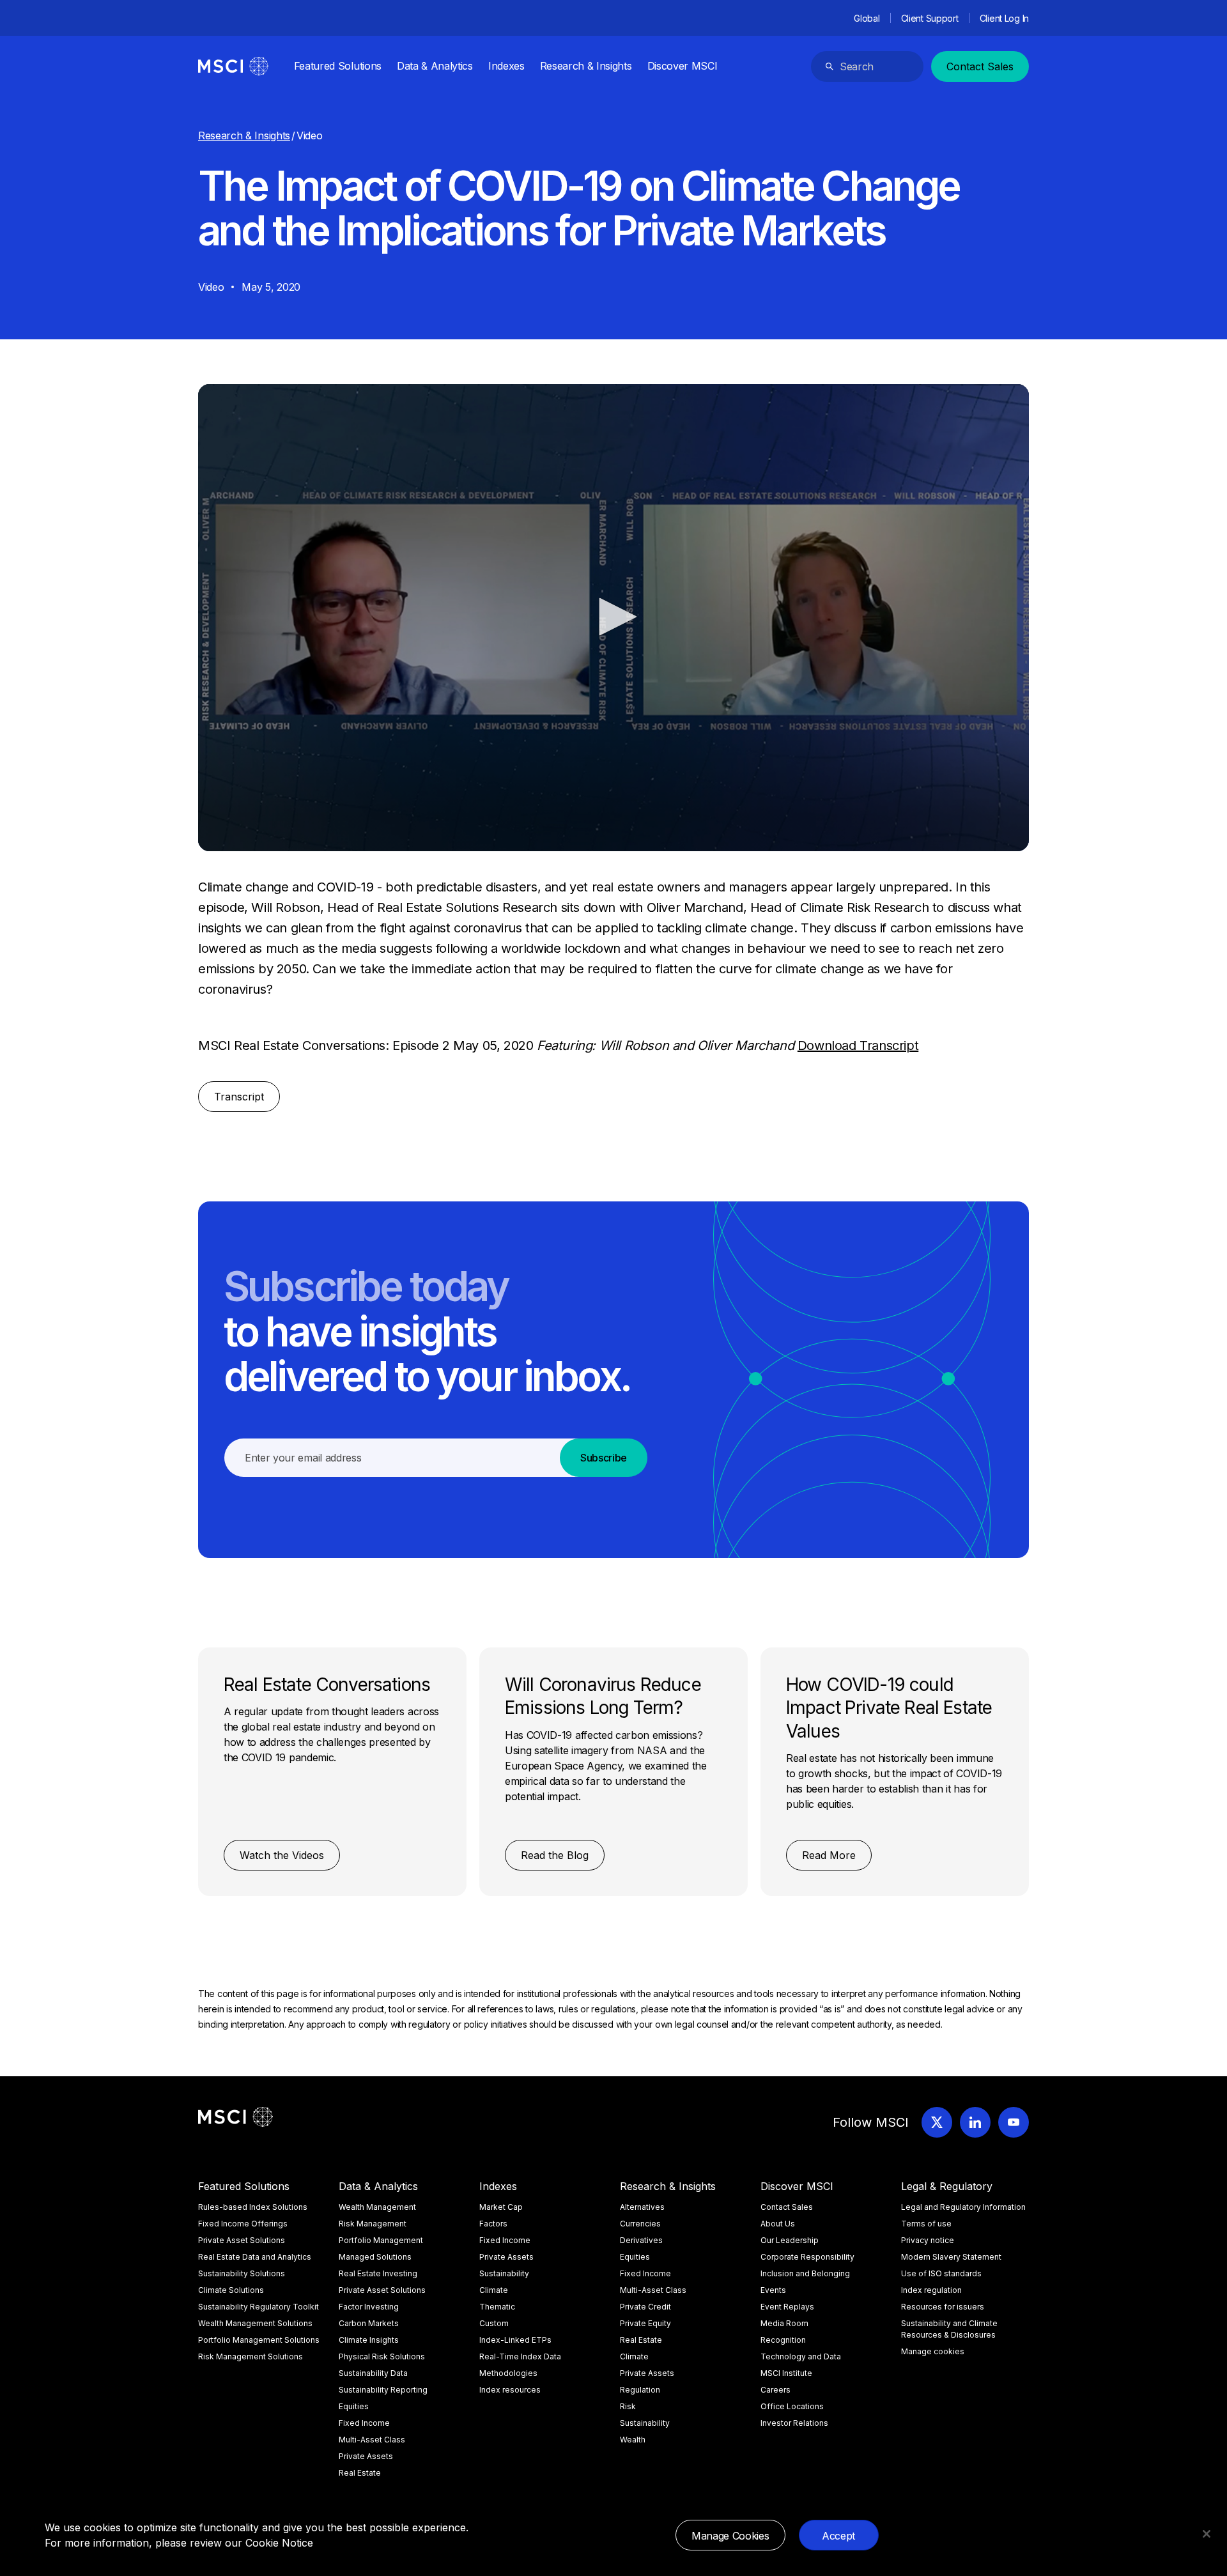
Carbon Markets (369, 2323)
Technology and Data (801, 2356)
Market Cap (501, 2207)
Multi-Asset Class (372, 2440)
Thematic (497, 2307)
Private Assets (366, 2456)
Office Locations (792, 2406)
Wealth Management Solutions (255, 2323)
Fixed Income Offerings (243, 2224)
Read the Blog (555, 1855)
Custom (494, 2323)
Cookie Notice (279, 2543)
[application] (613, 618)
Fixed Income (364, 2423)
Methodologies (508, 2373)
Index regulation (931, 2290)
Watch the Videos (282, 1855)
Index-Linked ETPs (515, 2340)
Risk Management (373, 2224)
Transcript (239, 1097)
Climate (494, 2290)
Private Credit (645, 2307)
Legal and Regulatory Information (963, 2207)
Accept (838, 2536)
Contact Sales (980, 66)
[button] (613, 617)
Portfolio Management (381, 2240)
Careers (776, 2390)
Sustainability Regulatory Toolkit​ (259, 2307)
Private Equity (645, 2323)
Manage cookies (933, 2351)
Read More (829, 1855)
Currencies (640, 2224)
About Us (778, 2224)
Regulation (640, 2390)
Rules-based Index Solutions (253, 2207)
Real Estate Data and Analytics (255, 2257)
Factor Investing (369, 2307)
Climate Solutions (231, 2290)
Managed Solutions (375, 2257)
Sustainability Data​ (373, 2373)
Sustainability (504, 2273)
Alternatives (642, 2207)
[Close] (1207, 2534)
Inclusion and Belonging (805, 2273)
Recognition (783, 2340)
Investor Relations (794, 2423)
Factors (493, 2224)
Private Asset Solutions (242, 2240)
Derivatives (641, 2240)
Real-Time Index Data (520, 2356)
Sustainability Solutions (242, 2273)
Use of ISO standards (941, 2273)
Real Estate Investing (378, 2273)
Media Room (784, 2323)
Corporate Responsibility (807, 2257)
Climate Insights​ (369, 2340)
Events (773, 2290)
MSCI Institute (786, 2373)
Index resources (510, 2390)
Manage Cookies (730, 2536)
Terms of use (926, 2224)
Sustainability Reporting (383, 2390)
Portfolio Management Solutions (259, 2340)
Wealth (633, 2440)
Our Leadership (790, 2240)
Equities (354, 2406)
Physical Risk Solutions (382, 2356)
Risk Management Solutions (251, 2356)
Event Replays (787, 2307)
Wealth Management (377, 2207)
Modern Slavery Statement (951, 2257)
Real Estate (360, 2473)
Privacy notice (928, 2240)
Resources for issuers (943, 2307)
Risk (628, 2406)
